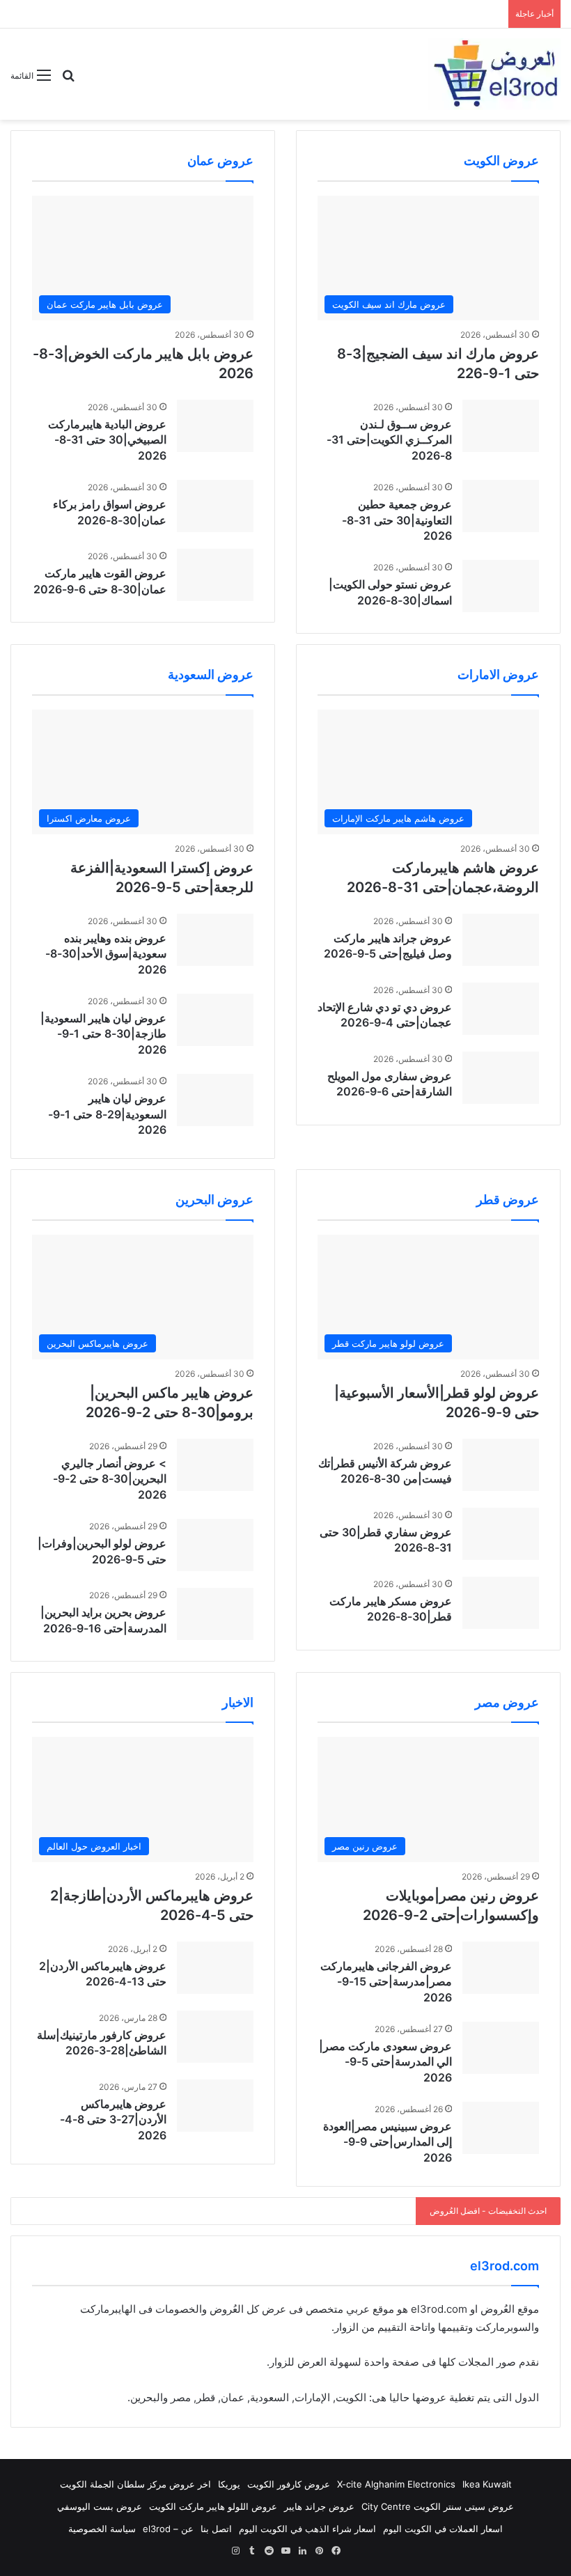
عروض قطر (508, 1200)
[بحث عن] (68, 80)
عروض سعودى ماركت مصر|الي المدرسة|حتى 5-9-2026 (385, 2062)
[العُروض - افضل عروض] (494, 74)
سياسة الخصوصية (102, 2529)
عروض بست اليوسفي (100, 2506)
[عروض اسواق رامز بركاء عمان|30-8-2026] (215, 506)
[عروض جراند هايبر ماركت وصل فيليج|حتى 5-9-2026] (501, 940)
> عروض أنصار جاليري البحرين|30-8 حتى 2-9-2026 (110, 1479)
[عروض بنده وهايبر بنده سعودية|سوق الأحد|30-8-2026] (215, 940)
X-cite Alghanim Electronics (396, 2484)
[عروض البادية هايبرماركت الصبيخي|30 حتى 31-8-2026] (215, 426)
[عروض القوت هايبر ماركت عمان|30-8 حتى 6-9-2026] (215, 575)
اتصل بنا (216, 2529)
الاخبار (238, 1702)
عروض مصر (507, 1702)
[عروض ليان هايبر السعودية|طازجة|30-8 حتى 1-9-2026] (215, 1020)
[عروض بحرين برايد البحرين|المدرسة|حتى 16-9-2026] (215, 1614)
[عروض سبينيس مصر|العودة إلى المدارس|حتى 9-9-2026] (501, 2128)
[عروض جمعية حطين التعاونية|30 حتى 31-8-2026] (501, 506)
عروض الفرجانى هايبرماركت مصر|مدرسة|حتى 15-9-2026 (386, 1982)
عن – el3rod (168, 2529)
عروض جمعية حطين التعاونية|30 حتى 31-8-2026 (397, 520)
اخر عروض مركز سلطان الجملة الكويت (135, 2484)
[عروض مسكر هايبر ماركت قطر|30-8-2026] (501, 1603)
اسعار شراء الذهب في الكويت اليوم (307, 2529)
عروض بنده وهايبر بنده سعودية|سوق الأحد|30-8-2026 (106, 954)
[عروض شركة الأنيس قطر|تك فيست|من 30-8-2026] (501, 1465)
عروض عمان (220, 161)
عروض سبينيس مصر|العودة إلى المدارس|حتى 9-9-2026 (388, 2142)
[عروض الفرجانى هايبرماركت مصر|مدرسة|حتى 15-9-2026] (501, 1968)
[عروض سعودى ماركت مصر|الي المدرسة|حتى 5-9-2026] (501, 2048)
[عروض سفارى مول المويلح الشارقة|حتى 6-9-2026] (501, 1078)
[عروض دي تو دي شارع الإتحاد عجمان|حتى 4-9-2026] (501, 1009)
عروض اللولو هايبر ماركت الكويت (213, 2506)
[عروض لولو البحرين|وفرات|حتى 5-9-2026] (215, 1545)
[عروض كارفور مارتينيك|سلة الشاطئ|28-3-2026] (215, 2037)
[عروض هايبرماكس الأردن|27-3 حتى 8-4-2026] (215, 2106)
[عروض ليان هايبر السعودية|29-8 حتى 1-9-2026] (215, 1100)
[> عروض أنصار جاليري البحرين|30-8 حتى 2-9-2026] (215, 1465)
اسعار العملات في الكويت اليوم (443, 2529)
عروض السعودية (211, 674)
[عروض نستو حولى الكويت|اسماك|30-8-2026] (501, 586)
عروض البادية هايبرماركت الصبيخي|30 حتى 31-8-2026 (107, 440)
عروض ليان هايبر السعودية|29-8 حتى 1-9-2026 (107, 1114)
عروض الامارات (498, 674)
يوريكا (229, 2484)
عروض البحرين (214, 1200)
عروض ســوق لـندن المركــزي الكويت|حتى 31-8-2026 (389, 440)
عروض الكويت (501, 161)
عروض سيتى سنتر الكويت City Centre (438, 2506)
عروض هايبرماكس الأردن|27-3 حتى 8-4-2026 (113, 2120)
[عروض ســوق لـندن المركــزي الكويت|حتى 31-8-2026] (501, 426)
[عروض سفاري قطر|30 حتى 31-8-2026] (501, 1534)
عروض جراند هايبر (319, 2506)
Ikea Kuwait (487, 2484)
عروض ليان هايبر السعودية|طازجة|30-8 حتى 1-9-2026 (103, 1034)
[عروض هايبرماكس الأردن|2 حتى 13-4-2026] (215, 1968)
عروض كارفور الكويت (289, 2484)
